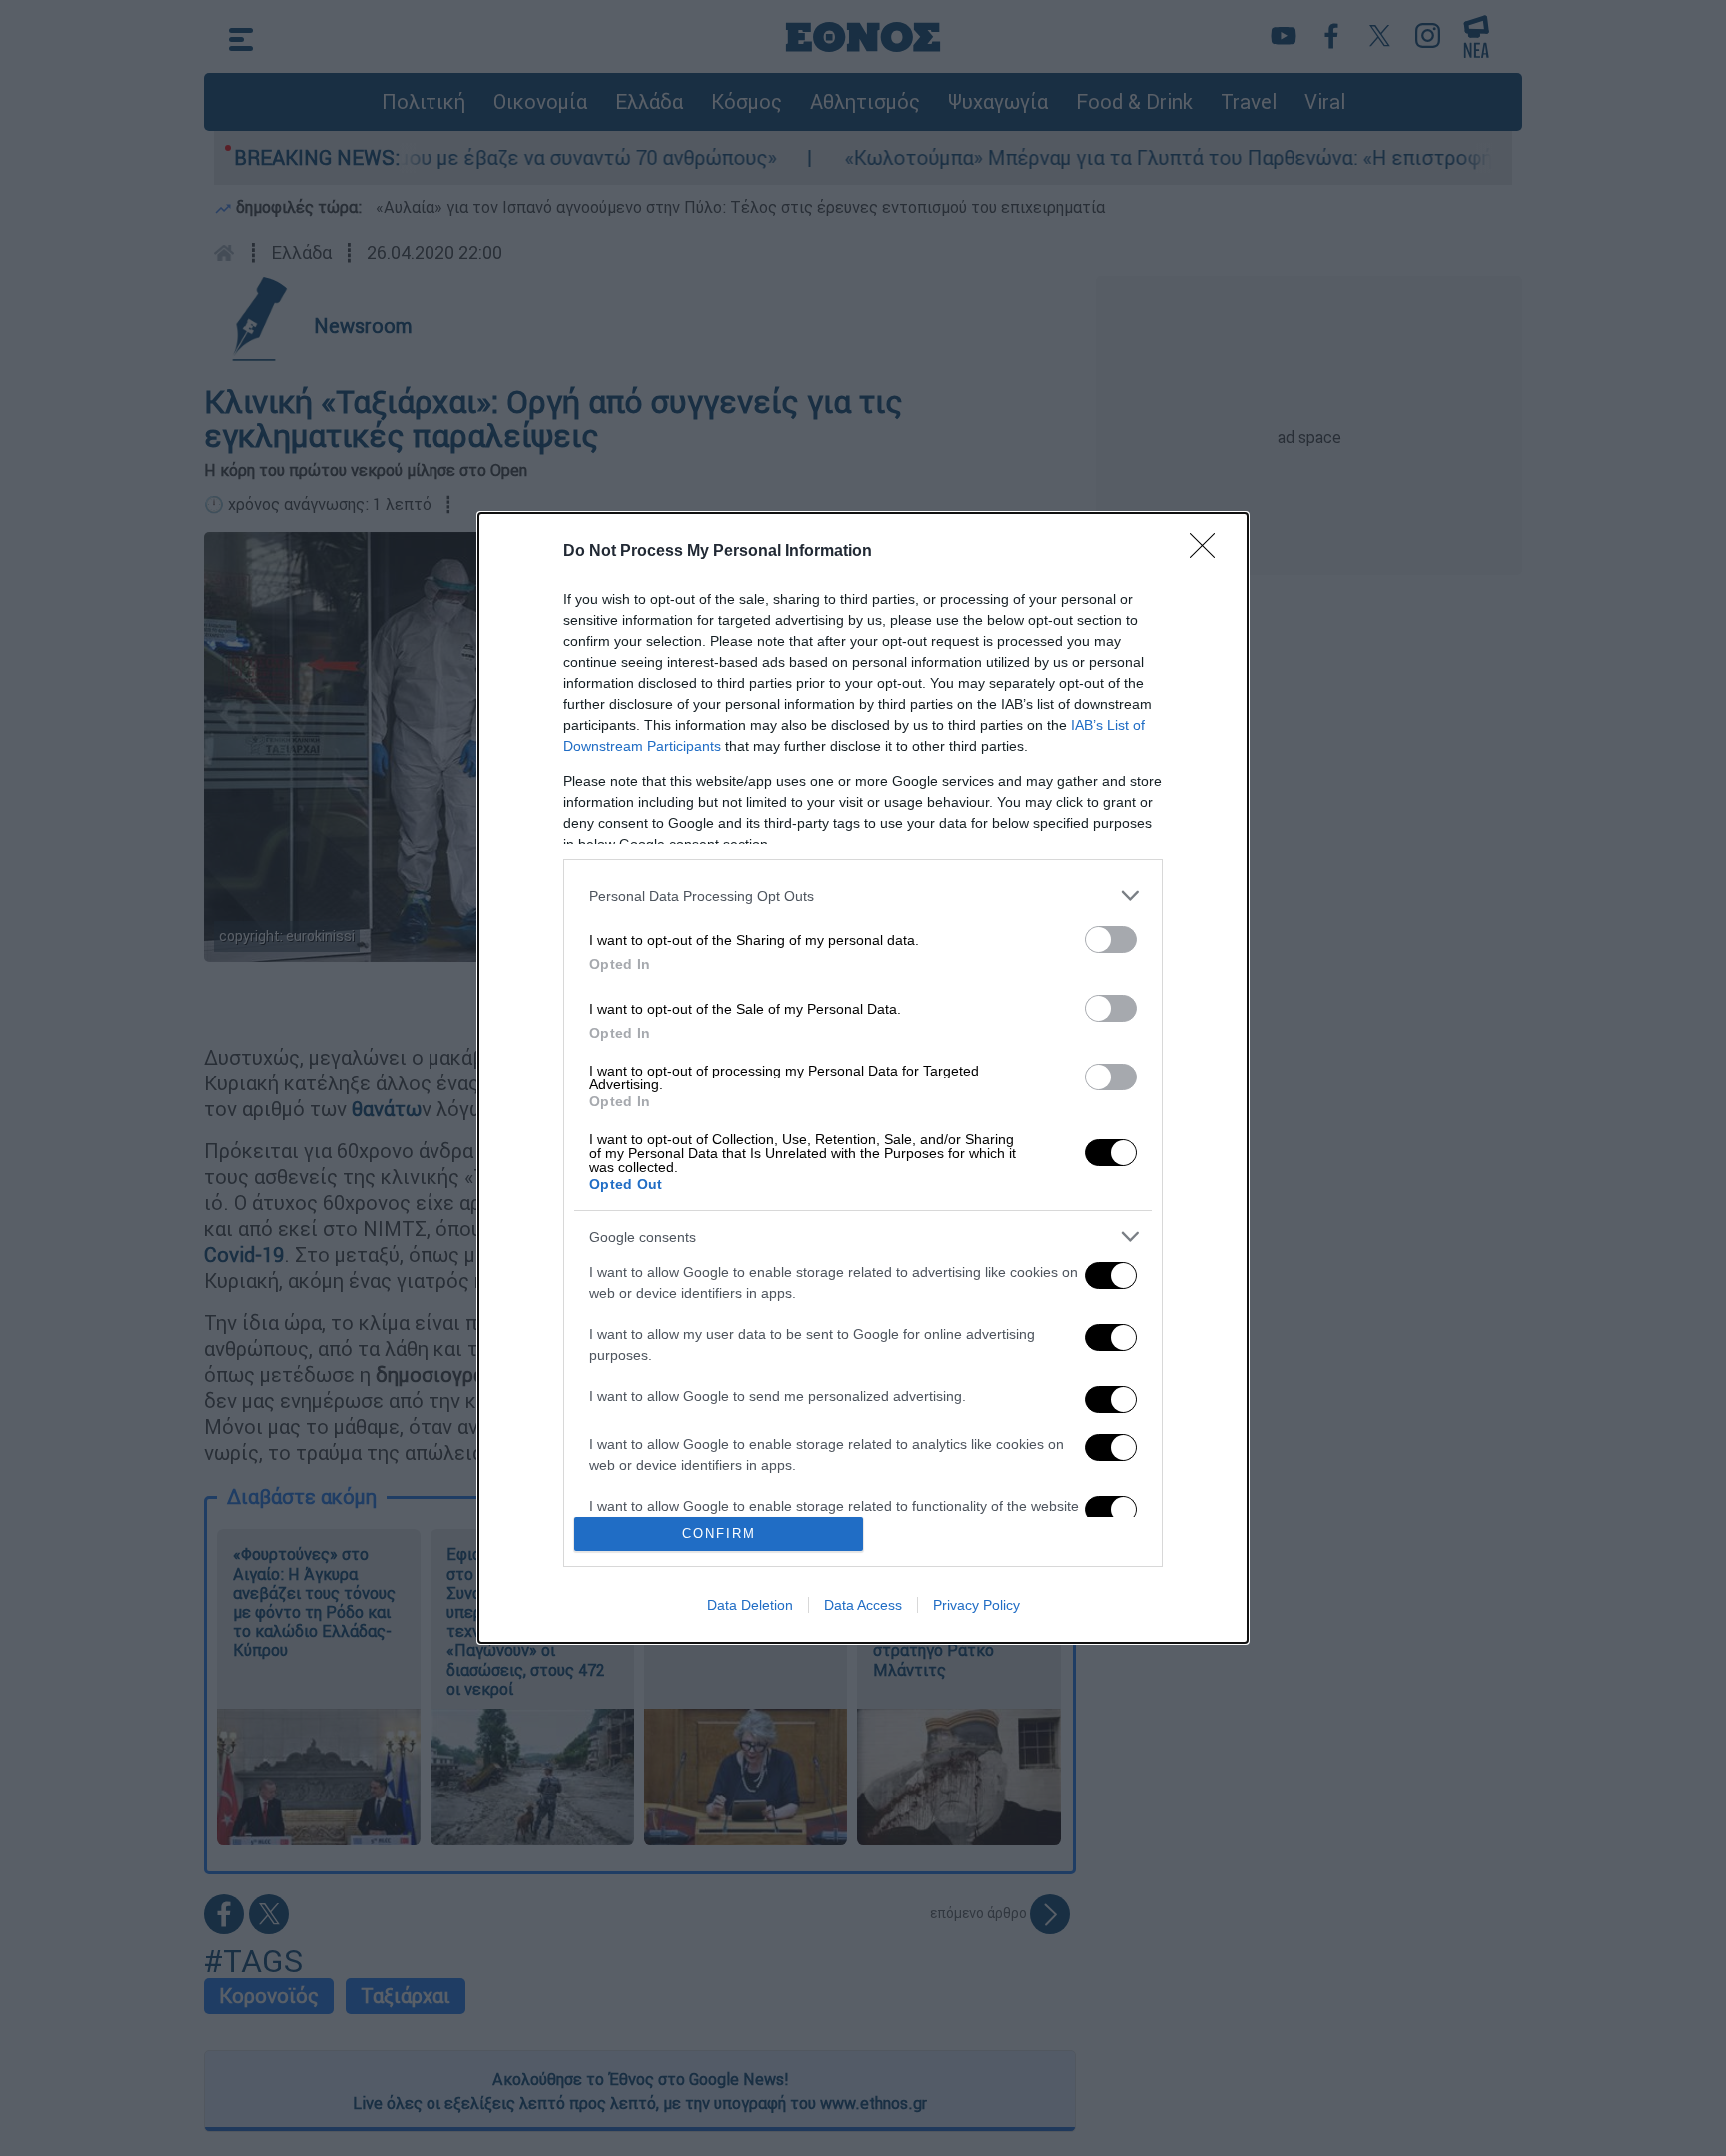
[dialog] (863, 1078)
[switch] (1111, 939)
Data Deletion (750, 1605)
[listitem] (863, 895)
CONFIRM (719, 1533)
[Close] (1209, 552)
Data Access (863, 1605)
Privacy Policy (976, 1605)
